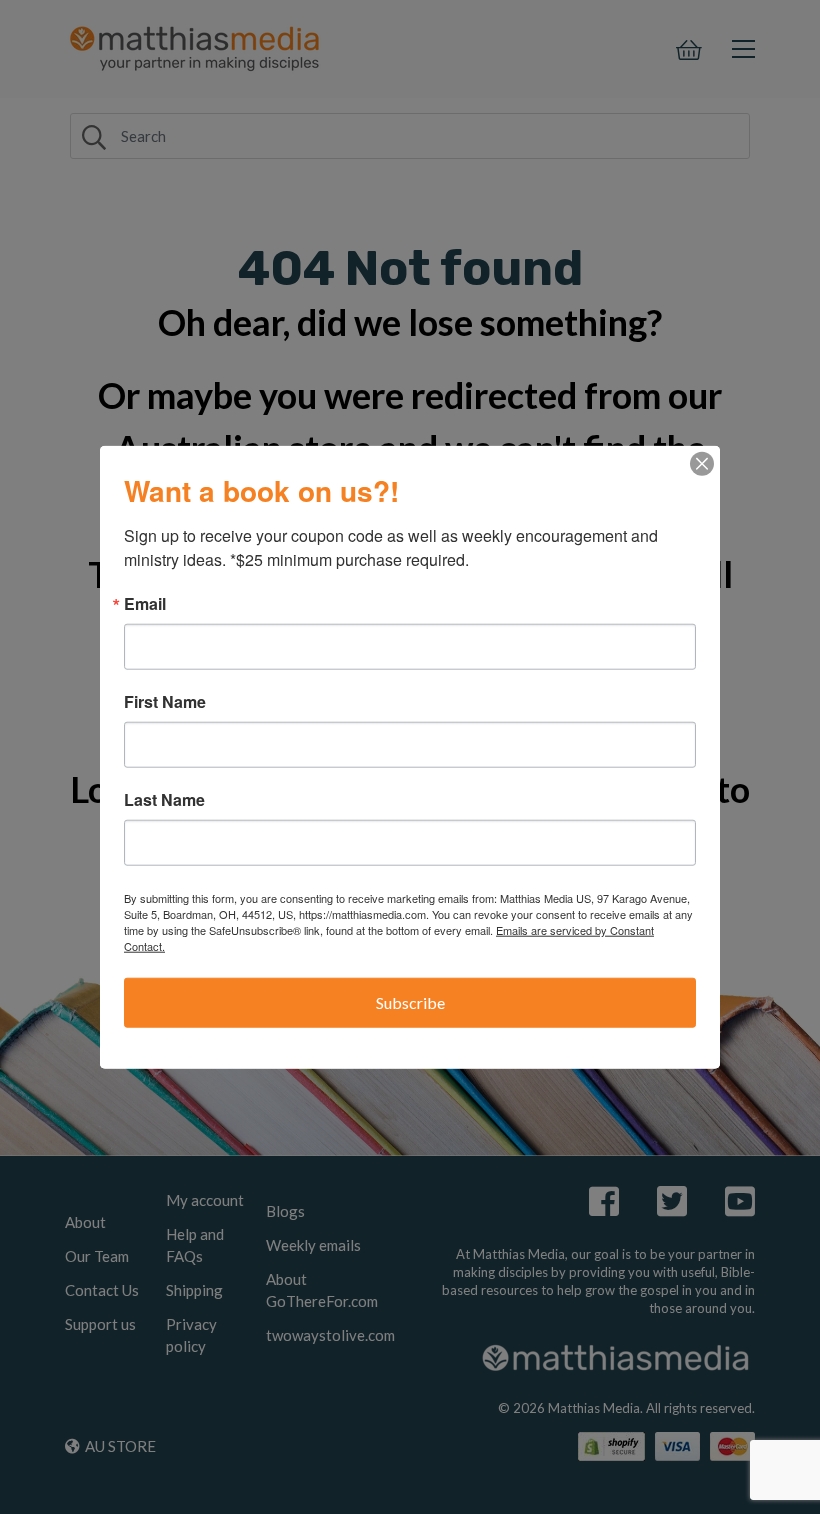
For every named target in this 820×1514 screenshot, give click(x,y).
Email (145, 604)
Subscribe (410, 1002)
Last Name (164, 800)
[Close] (702, 464)
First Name (165, 702)
